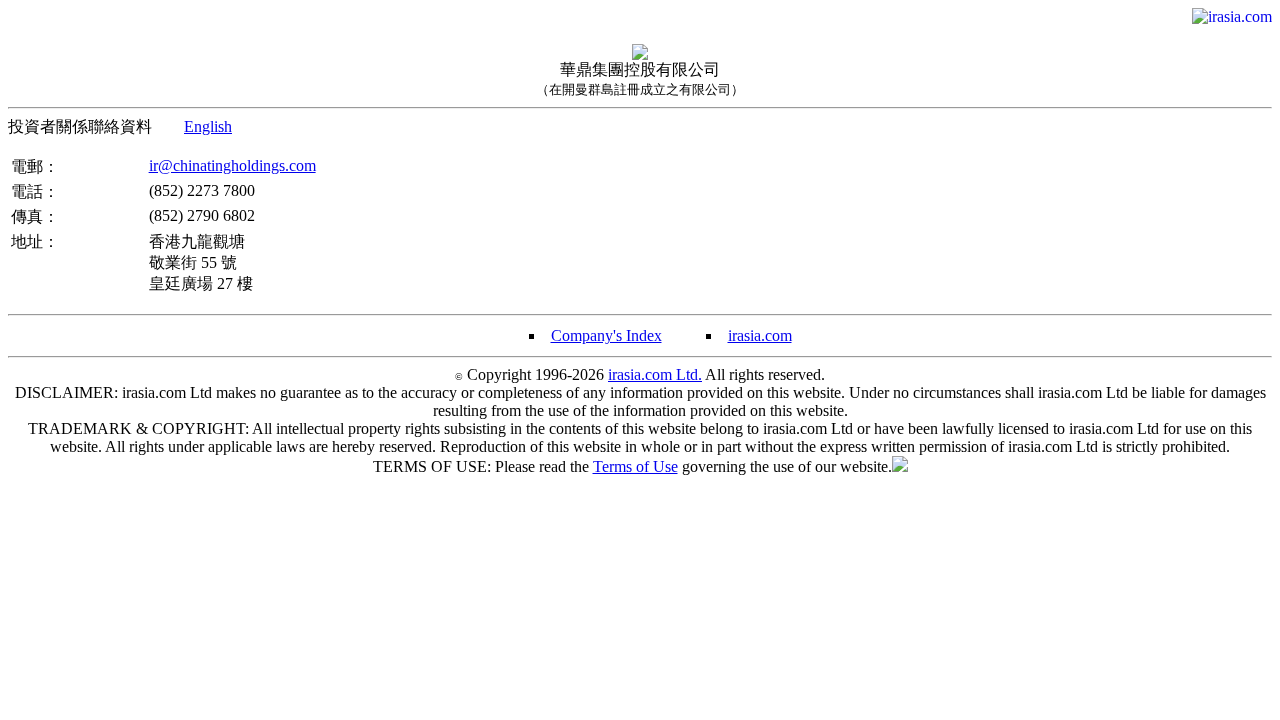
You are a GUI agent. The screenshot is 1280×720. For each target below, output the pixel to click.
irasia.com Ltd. (655, 374)
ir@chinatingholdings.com (232, 165)
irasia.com (760, 335)
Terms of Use (635, 466)
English (208, 126)
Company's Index (606, 335)
